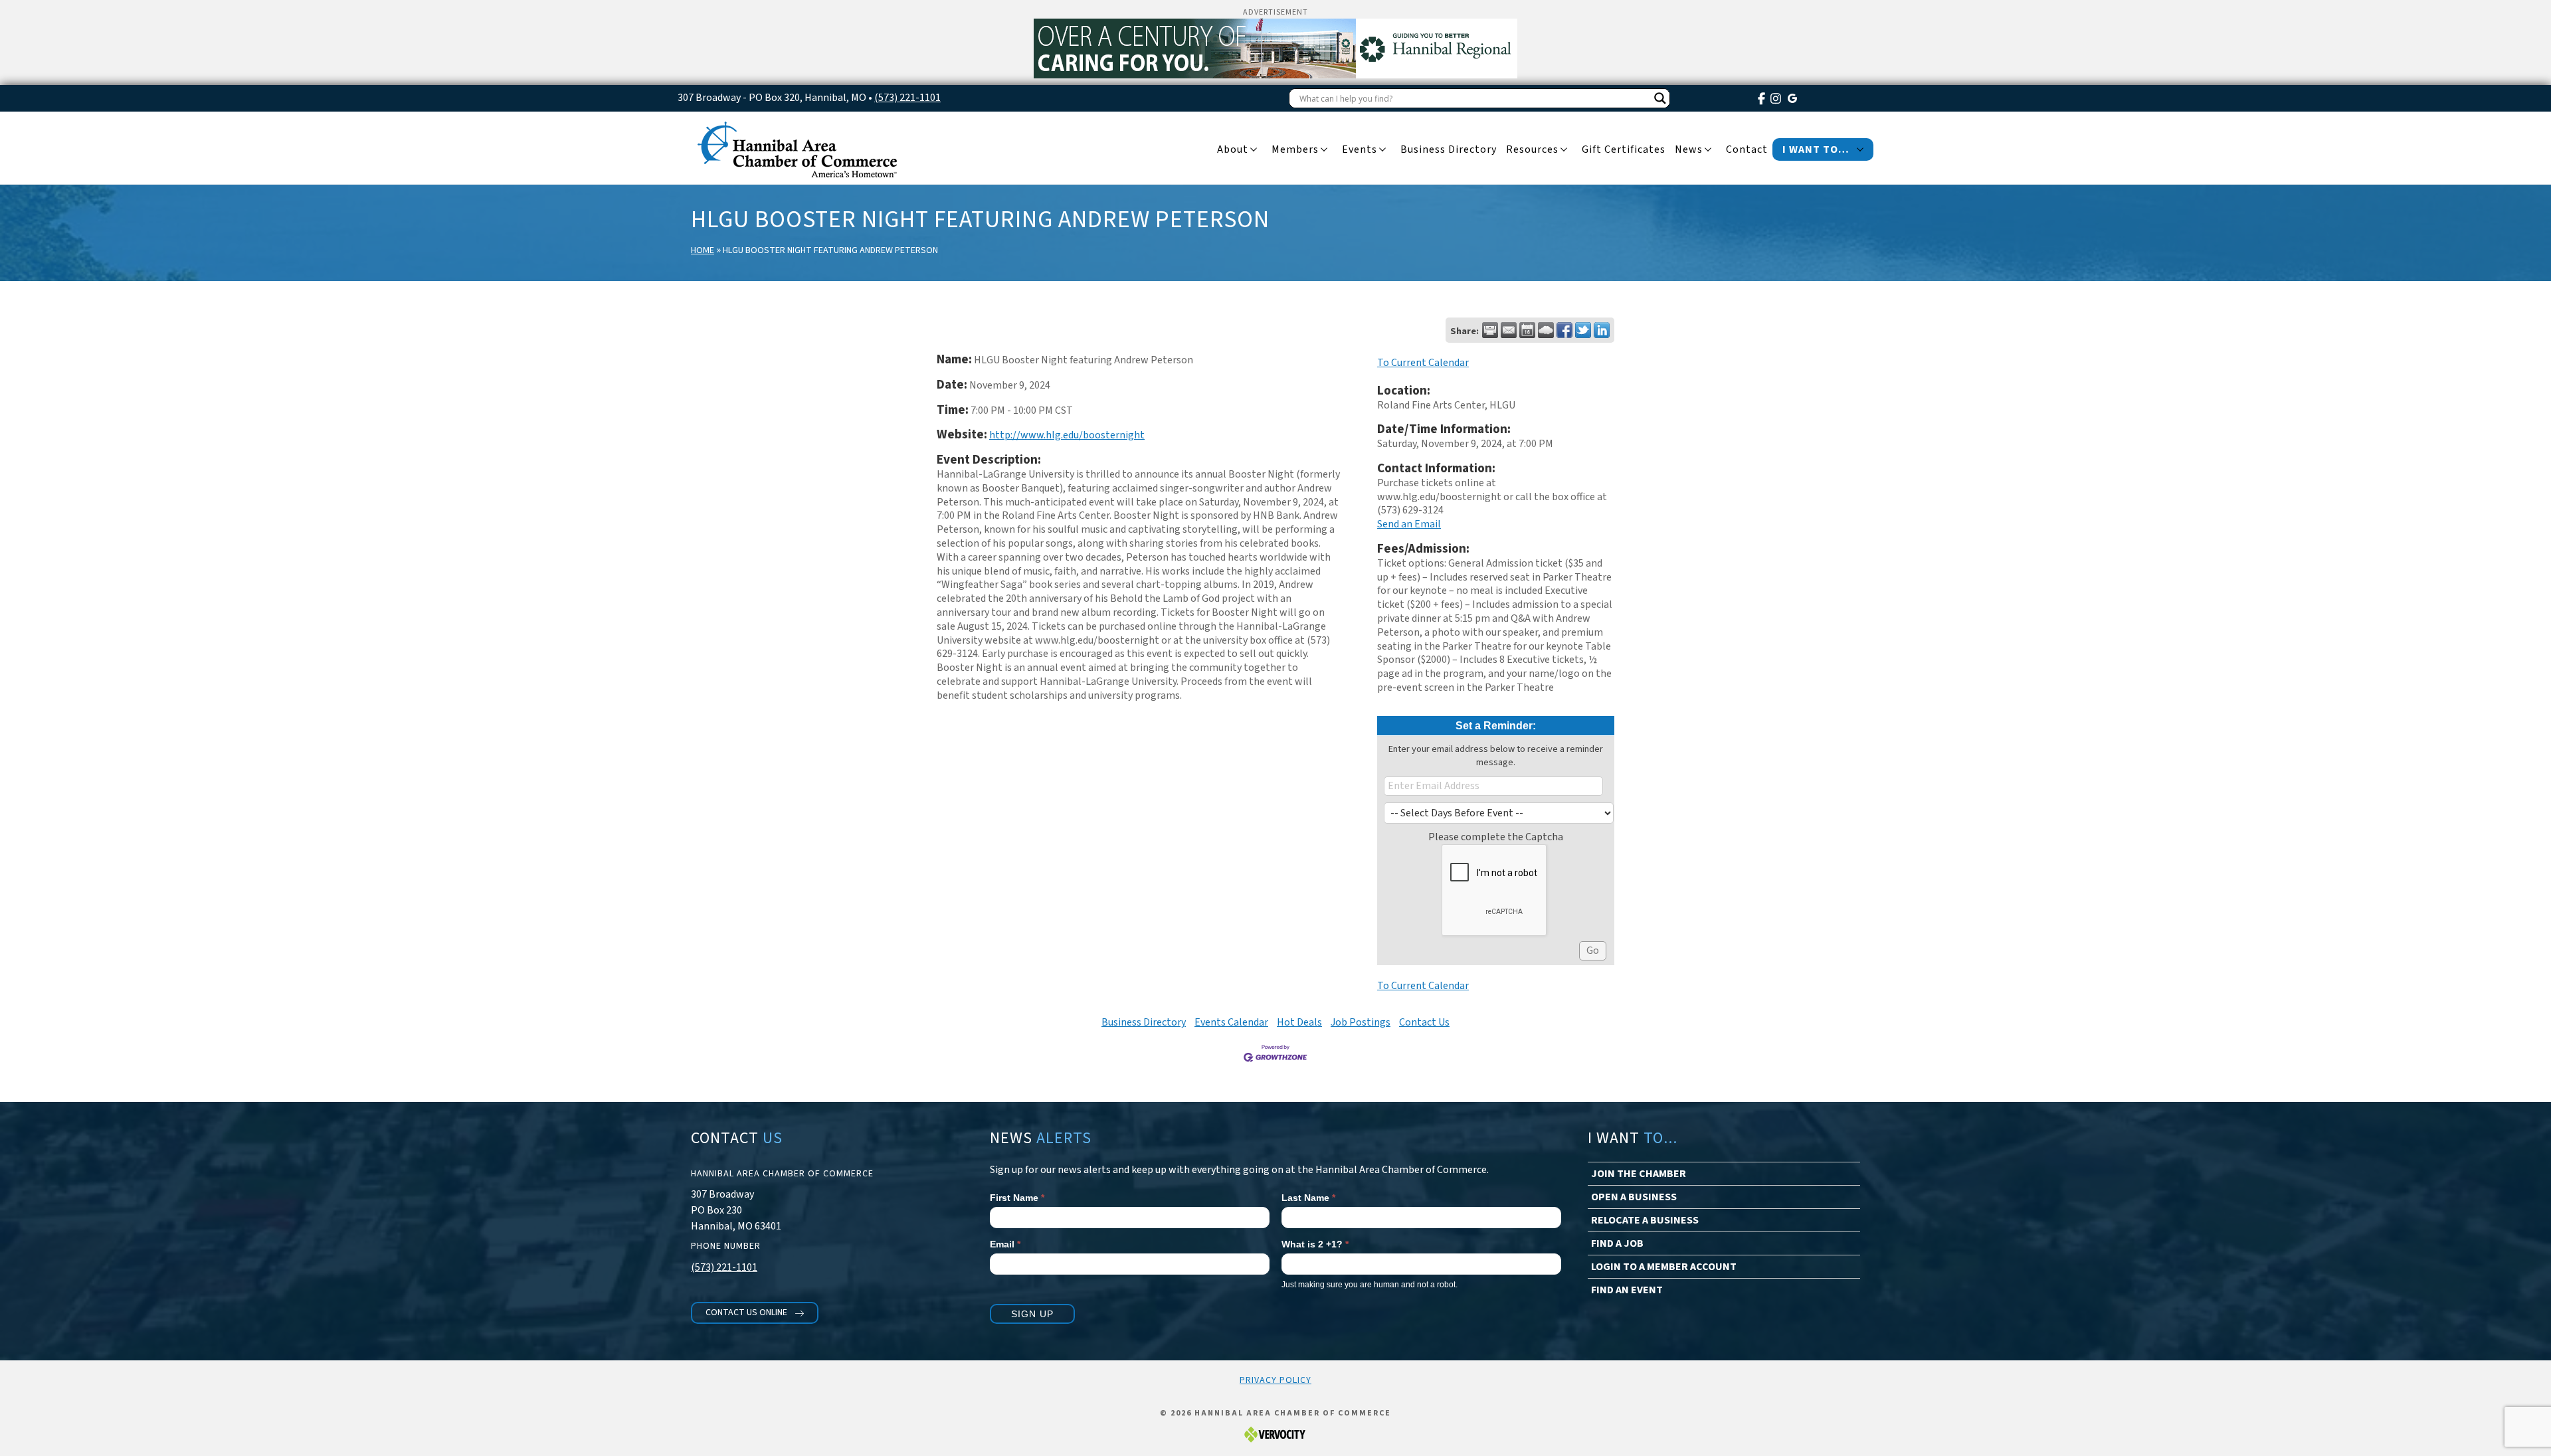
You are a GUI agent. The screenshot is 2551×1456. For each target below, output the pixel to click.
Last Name (1308, 1198)
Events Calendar (1231, 1022)
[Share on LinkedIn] (1602, 330)
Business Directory (1144, 1022)
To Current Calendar (1423, 363)
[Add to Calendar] (1527, 330)
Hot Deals (1299, 1022)
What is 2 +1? (1315, 1244)
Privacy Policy (1275, 1380)
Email (1005, 1244)
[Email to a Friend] (1509, 330)
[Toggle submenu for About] (1254, 150)
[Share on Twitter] (1583, 330)
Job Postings (1361, 1022)
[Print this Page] (1490, 330)
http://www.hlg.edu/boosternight (1067, 435)
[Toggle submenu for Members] (1324, 150)
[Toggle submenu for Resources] (1564, 150)
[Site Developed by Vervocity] (1275, 1434)
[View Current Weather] (1546, 330)
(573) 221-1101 (907, 98)
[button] (755, 1313)
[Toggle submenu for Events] (1382, 150)
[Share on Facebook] (1564, 330)
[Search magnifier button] (1660, 98)
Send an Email (1409, 524)
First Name (1017, 1198)
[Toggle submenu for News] (1708, 150)
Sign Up (1032, 1314)
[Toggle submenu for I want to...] (1860, 150)
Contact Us (1424, 1022)
